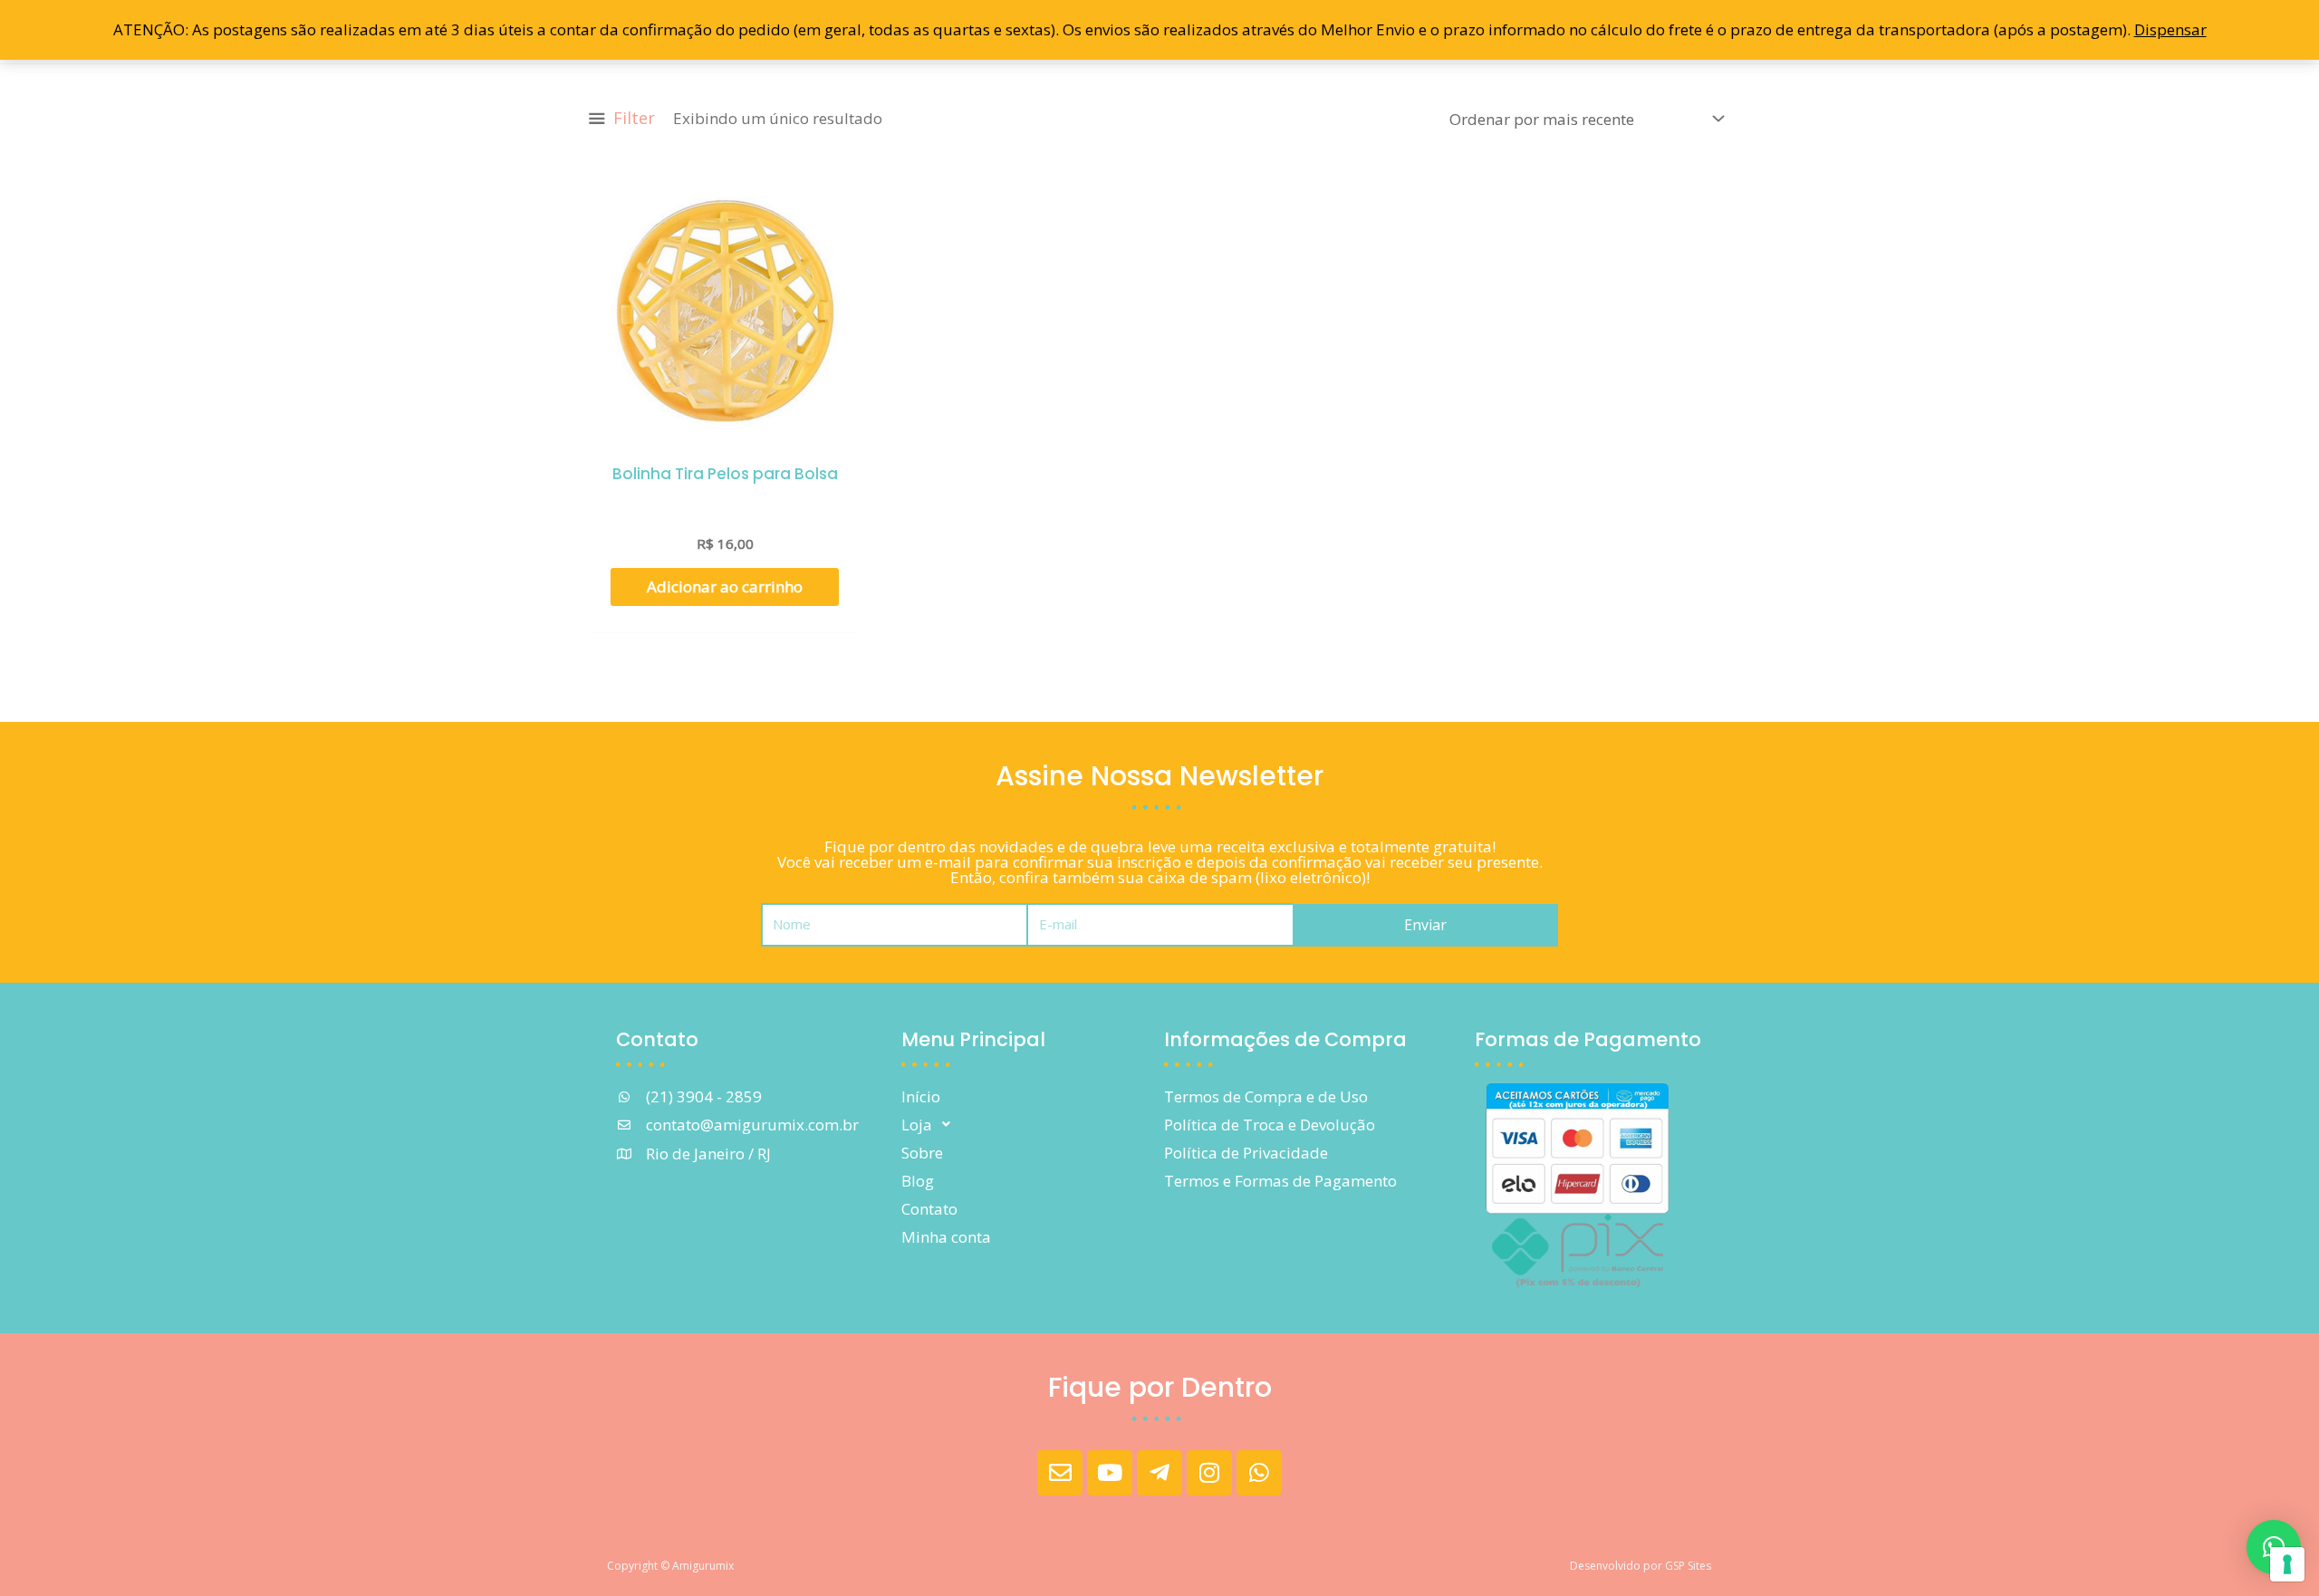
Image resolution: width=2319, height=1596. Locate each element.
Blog (918, 1181)
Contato (929, 1209)
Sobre (922, 1153)
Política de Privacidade (1246, 1153)
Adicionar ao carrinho (725, 586)
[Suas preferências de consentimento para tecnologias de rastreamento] (2287, 1564)
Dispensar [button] (2170, 29)
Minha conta (946, 1237)
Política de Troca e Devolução (1270, 1125)
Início (921, 1096)
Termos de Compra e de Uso (1266, 1096)
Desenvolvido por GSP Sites (1641, 1566)
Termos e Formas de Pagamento (1280, 1181)
